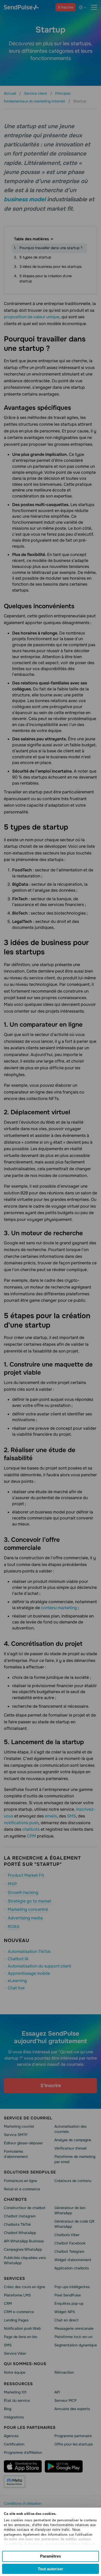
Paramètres (51, 2556)
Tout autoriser (51, 2569)
